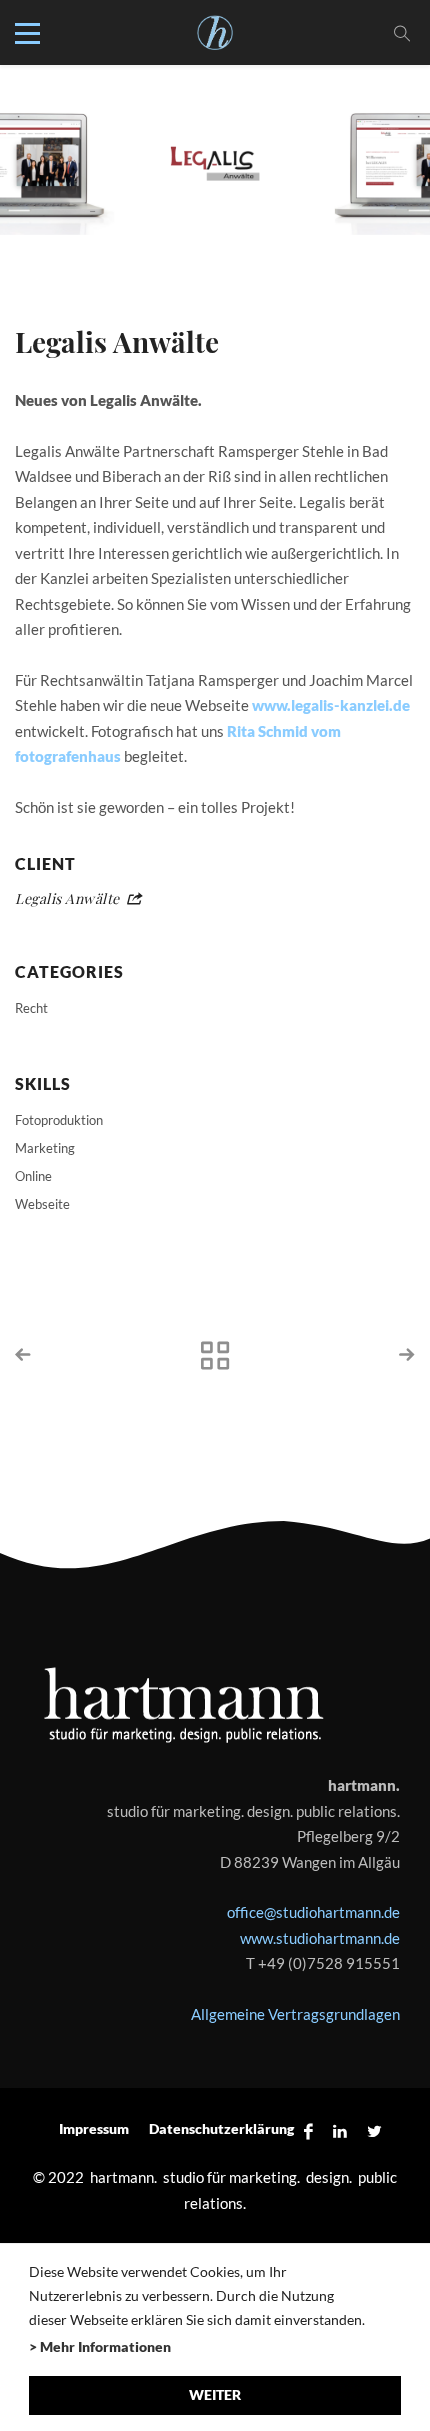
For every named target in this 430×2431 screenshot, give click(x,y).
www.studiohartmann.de (320, 1938)
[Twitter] (369, 2130)
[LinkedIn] (340, 2130)
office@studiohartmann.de (313, 1912)
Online (33, 1176)
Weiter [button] (215, 2394)
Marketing (45, 1148)
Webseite (42, 1204)
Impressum (94, 2128)
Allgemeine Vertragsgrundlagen (295, 2014)
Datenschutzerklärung (221, 2128)
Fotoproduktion (59, 1120)
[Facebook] (308, 2130)
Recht (31, 1008)
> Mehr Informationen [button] (100, 2346)
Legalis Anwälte (67, 898)
